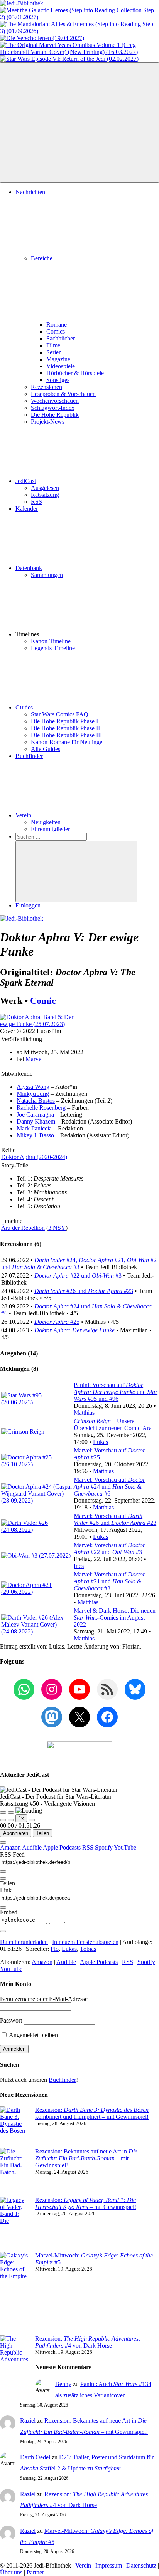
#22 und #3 (78, 1275)
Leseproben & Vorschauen (63, 394)
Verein (23, 815)
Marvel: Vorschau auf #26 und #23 (115, 1519)
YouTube (125, 1847)
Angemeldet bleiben (33, 2035)
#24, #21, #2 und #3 (79, 1264)
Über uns (11, 2572)
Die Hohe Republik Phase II (65, 728)
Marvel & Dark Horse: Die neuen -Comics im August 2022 (115, 1618)
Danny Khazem (36, 1121)
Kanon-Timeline (51, 641)
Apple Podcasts (63, 1847)
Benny (63, 2384)
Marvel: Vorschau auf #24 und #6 (109, 1487)
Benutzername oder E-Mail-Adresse (44, 1999)
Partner (35, 2572)
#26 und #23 (84, 1291)
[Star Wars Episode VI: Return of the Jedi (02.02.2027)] (69, 59)
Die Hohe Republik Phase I (64, 721)
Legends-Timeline (53, 648)
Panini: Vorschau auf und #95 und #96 (116, 1392)
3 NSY (57, 1228)
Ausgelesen (45, 488)
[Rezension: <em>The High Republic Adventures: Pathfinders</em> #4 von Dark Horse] (14, 2366)
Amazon (11, 1847)
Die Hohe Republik (55, 415)
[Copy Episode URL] (3, 1907)
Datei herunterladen (24, 1942)
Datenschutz (141, 2565)
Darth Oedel (35, 2457)
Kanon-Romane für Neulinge (67, 742)
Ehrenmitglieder (50, 829)
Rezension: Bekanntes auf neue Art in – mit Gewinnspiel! (86, 2158)
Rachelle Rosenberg (41, 1108)
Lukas (101, 1442)
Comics (56, 331)
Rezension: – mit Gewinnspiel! (86, 2203)
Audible (32, 1847)
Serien (54, 352)
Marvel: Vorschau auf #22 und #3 (109, 1549)
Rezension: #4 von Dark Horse (88, 2342)
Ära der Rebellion (23, 1228)
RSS (36, 502)
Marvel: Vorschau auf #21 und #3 (109, 1581)
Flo (55, 1949)
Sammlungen (47, 575)
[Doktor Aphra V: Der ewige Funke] (38, 1024)
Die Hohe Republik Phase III (66, 735)
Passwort (11, 2020)
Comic (43, 1001)
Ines (79, 1566)
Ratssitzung (45, 495)
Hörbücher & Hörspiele (75, 373)
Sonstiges (58, 380)
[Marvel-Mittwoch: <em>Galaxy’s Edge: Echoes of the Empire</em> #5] (14, 2294)
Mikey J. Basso (35, 1135)
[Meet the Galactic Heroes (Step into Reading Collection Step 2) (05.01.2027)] (79, 17)
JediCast (26, 481)
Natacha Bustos (36, 1101)
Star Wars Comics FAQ (60, 714)
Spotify (104, 1847)
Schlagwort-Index (53, 408)
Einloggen (28, 905)
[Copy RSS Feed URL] (3, 1872)
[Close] (3, 1843)
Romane (57, 325)
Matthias (84, 1413)
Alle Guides (46, 749)
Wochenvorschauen (55, 401)
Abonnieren (16, 1833)
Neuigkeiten (46, 822)
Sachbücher (61, 338)
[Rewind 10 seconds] (11, 1820)
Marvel (34, 1059)
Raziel (28, 2421)
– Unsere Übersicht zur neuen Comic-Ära (113, 1425)
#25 (57, 1322)
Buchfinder (29, 756)
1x (21, 1818)
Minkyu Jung (33, 1094)
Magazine (58, 359)
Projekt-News (48, 422)
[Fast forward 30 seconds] (32, 1820)
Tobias (88, 1949)
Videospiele (61, 366)
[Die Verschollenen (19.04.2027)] (42, 38)
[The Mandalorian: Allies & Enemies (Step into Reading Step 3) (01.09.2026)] (79, 31)
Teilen (42, 1833)
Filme (53, 345)
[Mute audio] (3, 1820)
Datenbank (29, 568)
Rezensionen (47, 387)
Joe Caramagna (35, 1114)
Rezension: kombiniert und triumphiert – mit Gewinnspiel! (92, 2113)
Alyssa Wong (33, 1087)
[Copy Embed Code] (3, 1931)
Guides (24, 707)
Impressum (109, 2565)
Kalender (27, 509)
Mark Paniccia (34, 1128)
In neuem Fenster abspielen (85, 1942)
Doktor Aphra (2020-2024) (34, 1157)
